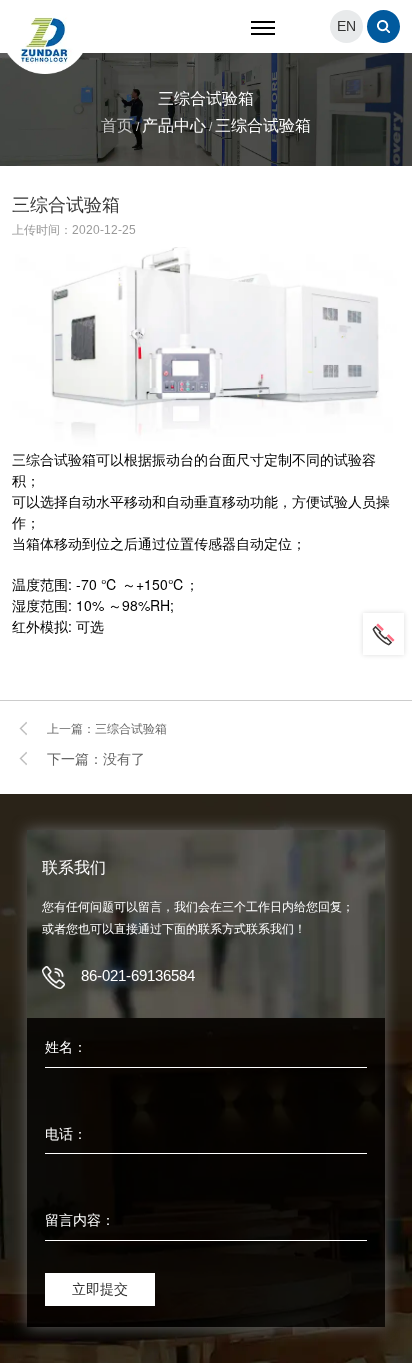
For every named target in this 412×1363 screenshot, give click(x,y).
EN (346, 26)
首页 (117, 125)
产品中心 (174, 125)
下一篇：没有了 (96, 759)
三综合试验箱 (263, 125)
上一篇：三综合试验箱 (107, 729)
